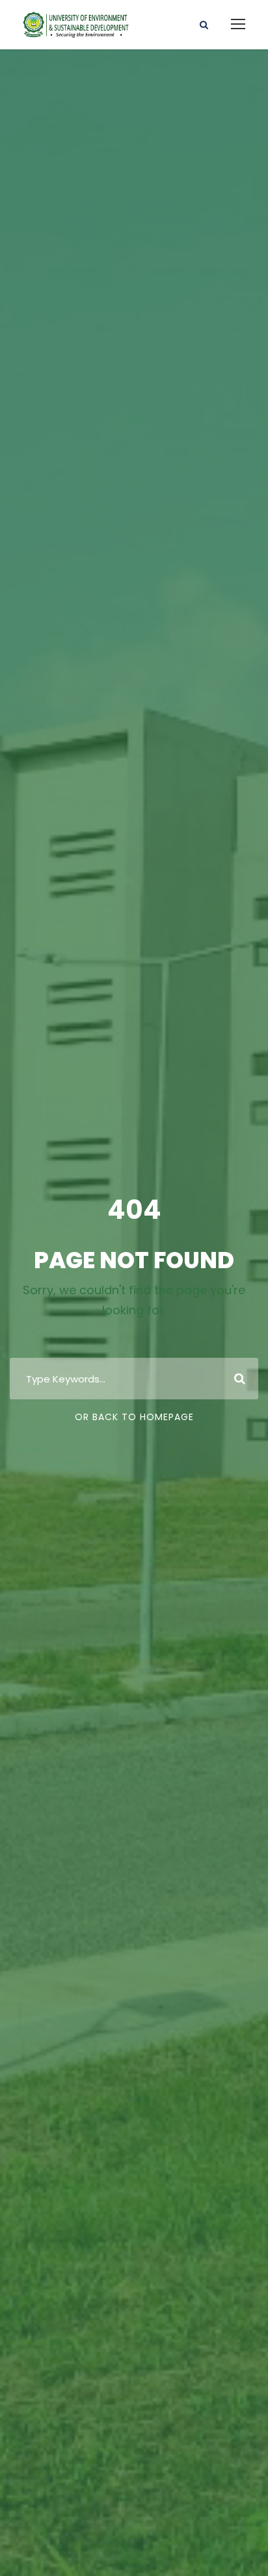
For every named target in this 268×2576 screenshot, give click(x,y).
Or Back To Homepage (134, 1417)
